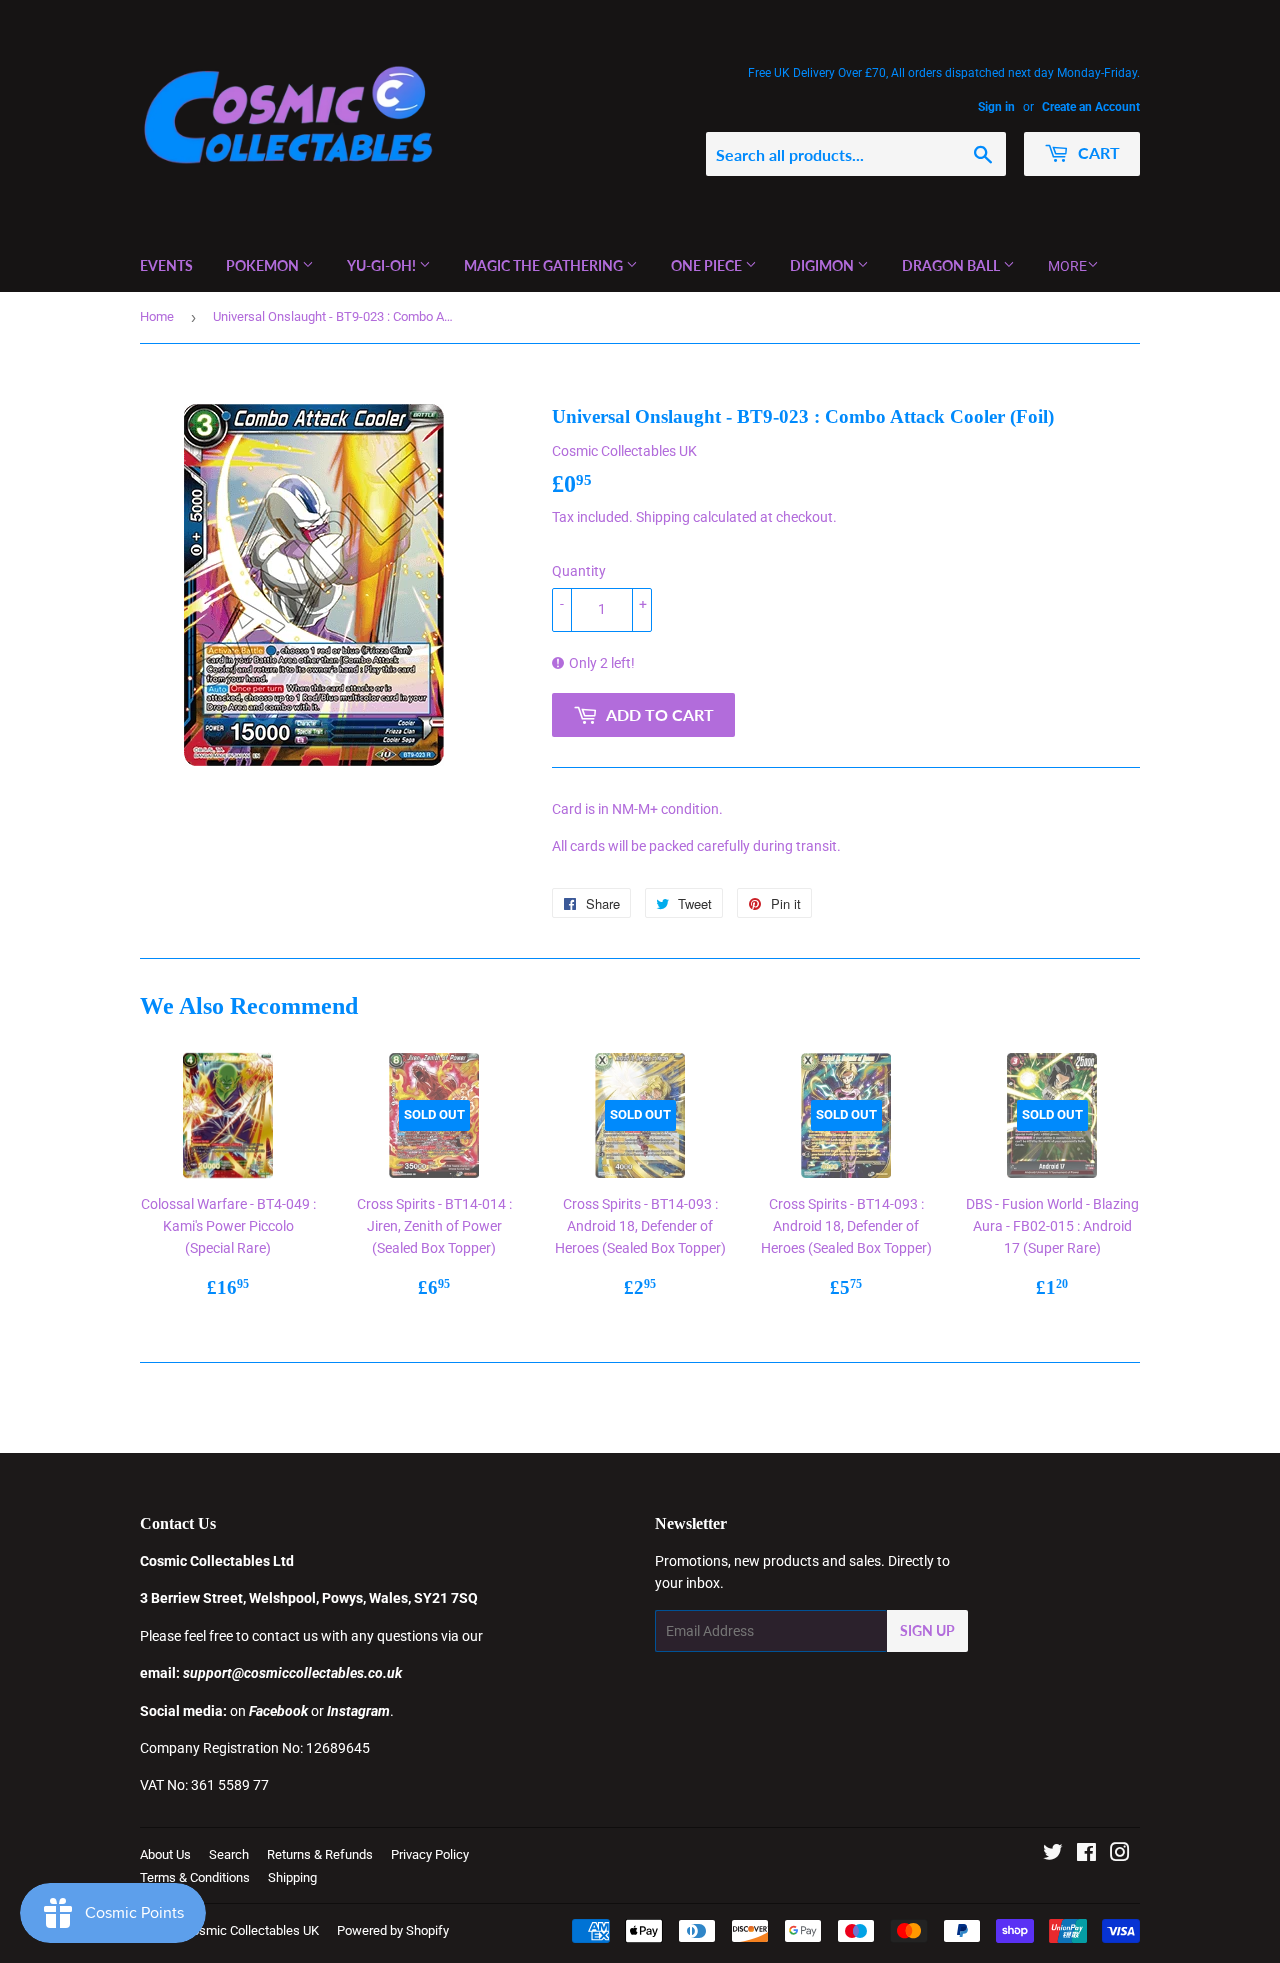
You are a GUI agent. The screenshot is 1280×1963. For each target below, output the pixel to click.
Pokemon (264, 265)
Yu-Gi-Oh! (383, 265)
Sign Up (927, 1630)
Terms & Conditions (195, 1877)
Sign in (996, 107)
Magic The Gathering (545, 265)
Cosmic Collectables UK (251, 1930)
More (1067, 266)
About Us (165, 1854)
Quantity (579, 571)
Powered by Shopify (393, 1930)
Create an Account (1091, 107)
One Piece (708, 265)
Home (157, 316)
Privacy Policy (430, 1854)
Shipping (663, 517)
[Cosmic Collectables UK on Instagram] (1120, 1855)
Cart (1097, 152)
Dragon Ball (952, 265)
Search (229, 1854)
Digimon (823, 265)
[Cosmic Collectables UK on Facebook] (1086, 1855)
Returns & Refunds (320, 1854)
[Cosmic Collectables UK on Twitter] (1053, 1855)
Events (166, 265)
